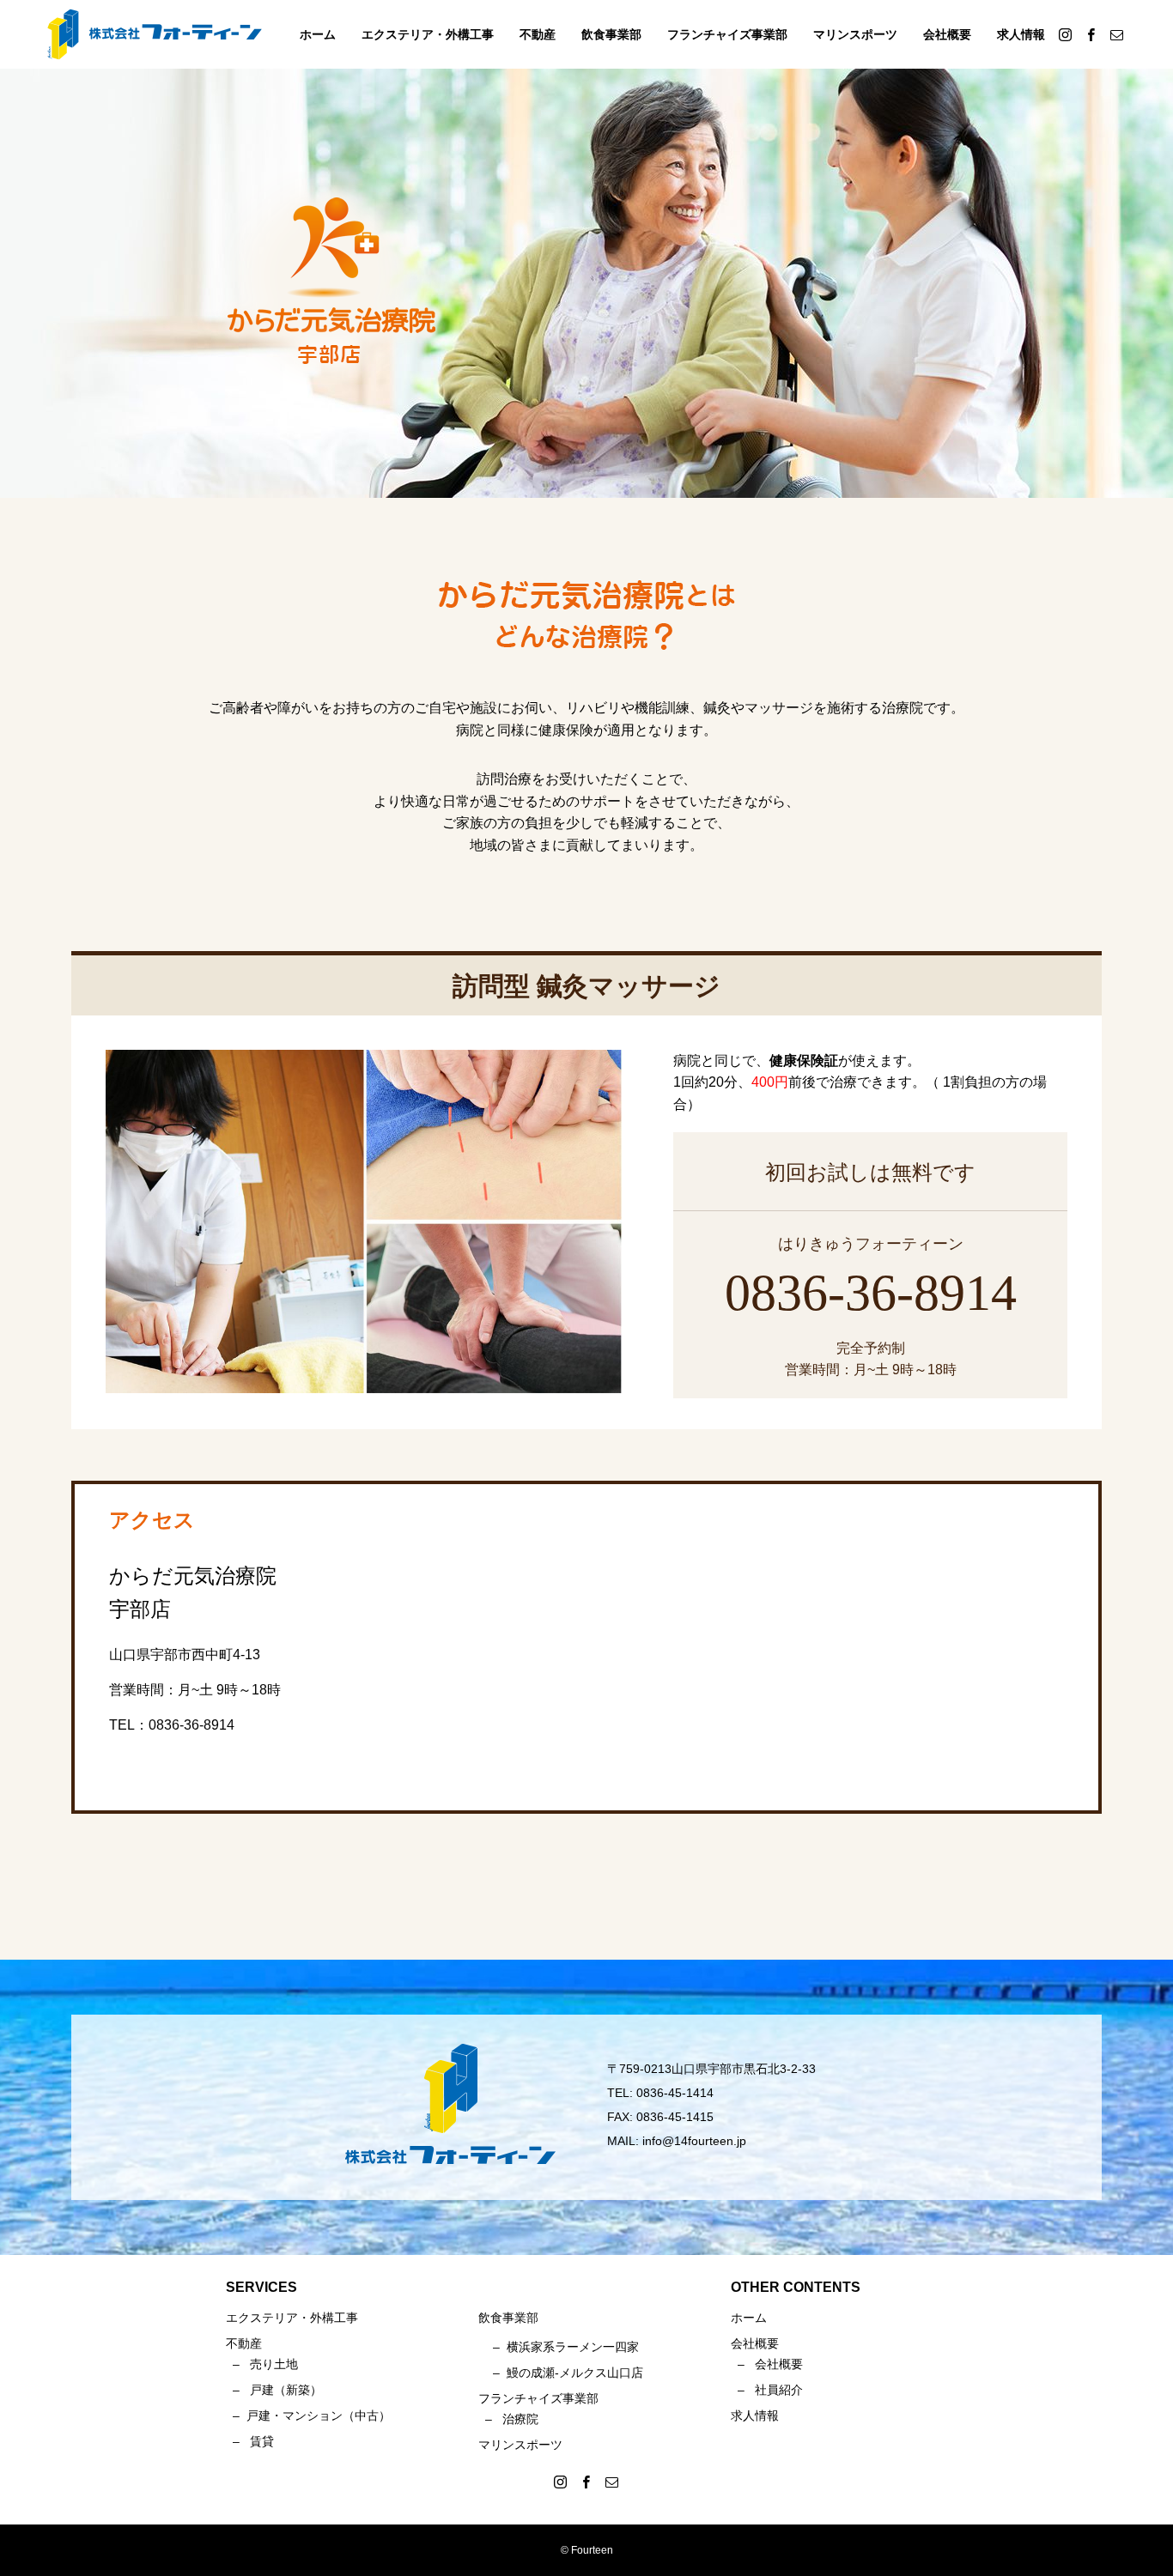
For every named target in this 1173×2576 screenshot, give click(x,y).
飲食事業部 (611, 34)
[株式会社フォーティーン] (155, 34)
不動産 (538, 34)
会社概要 (947, 34)
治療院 (520, 2419)
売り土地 (274, 2364)
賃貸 (262, 2441)
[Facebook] (1091, 34)
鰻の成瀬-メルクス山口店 (575, 2373)
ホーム (318, 34)
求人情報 (1021, 34)
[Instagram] (1065, 34)
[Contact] (1116, 34)
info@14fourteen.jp (694, 2141)
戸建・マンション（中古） (319, 2415)
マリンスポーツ (855, 34)
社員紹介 (779, 2390)
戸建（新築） (286, 2390)
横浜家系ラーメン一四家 (573, 2347)
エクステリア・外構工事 (428, 34)
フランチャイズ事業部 (727, 34)
